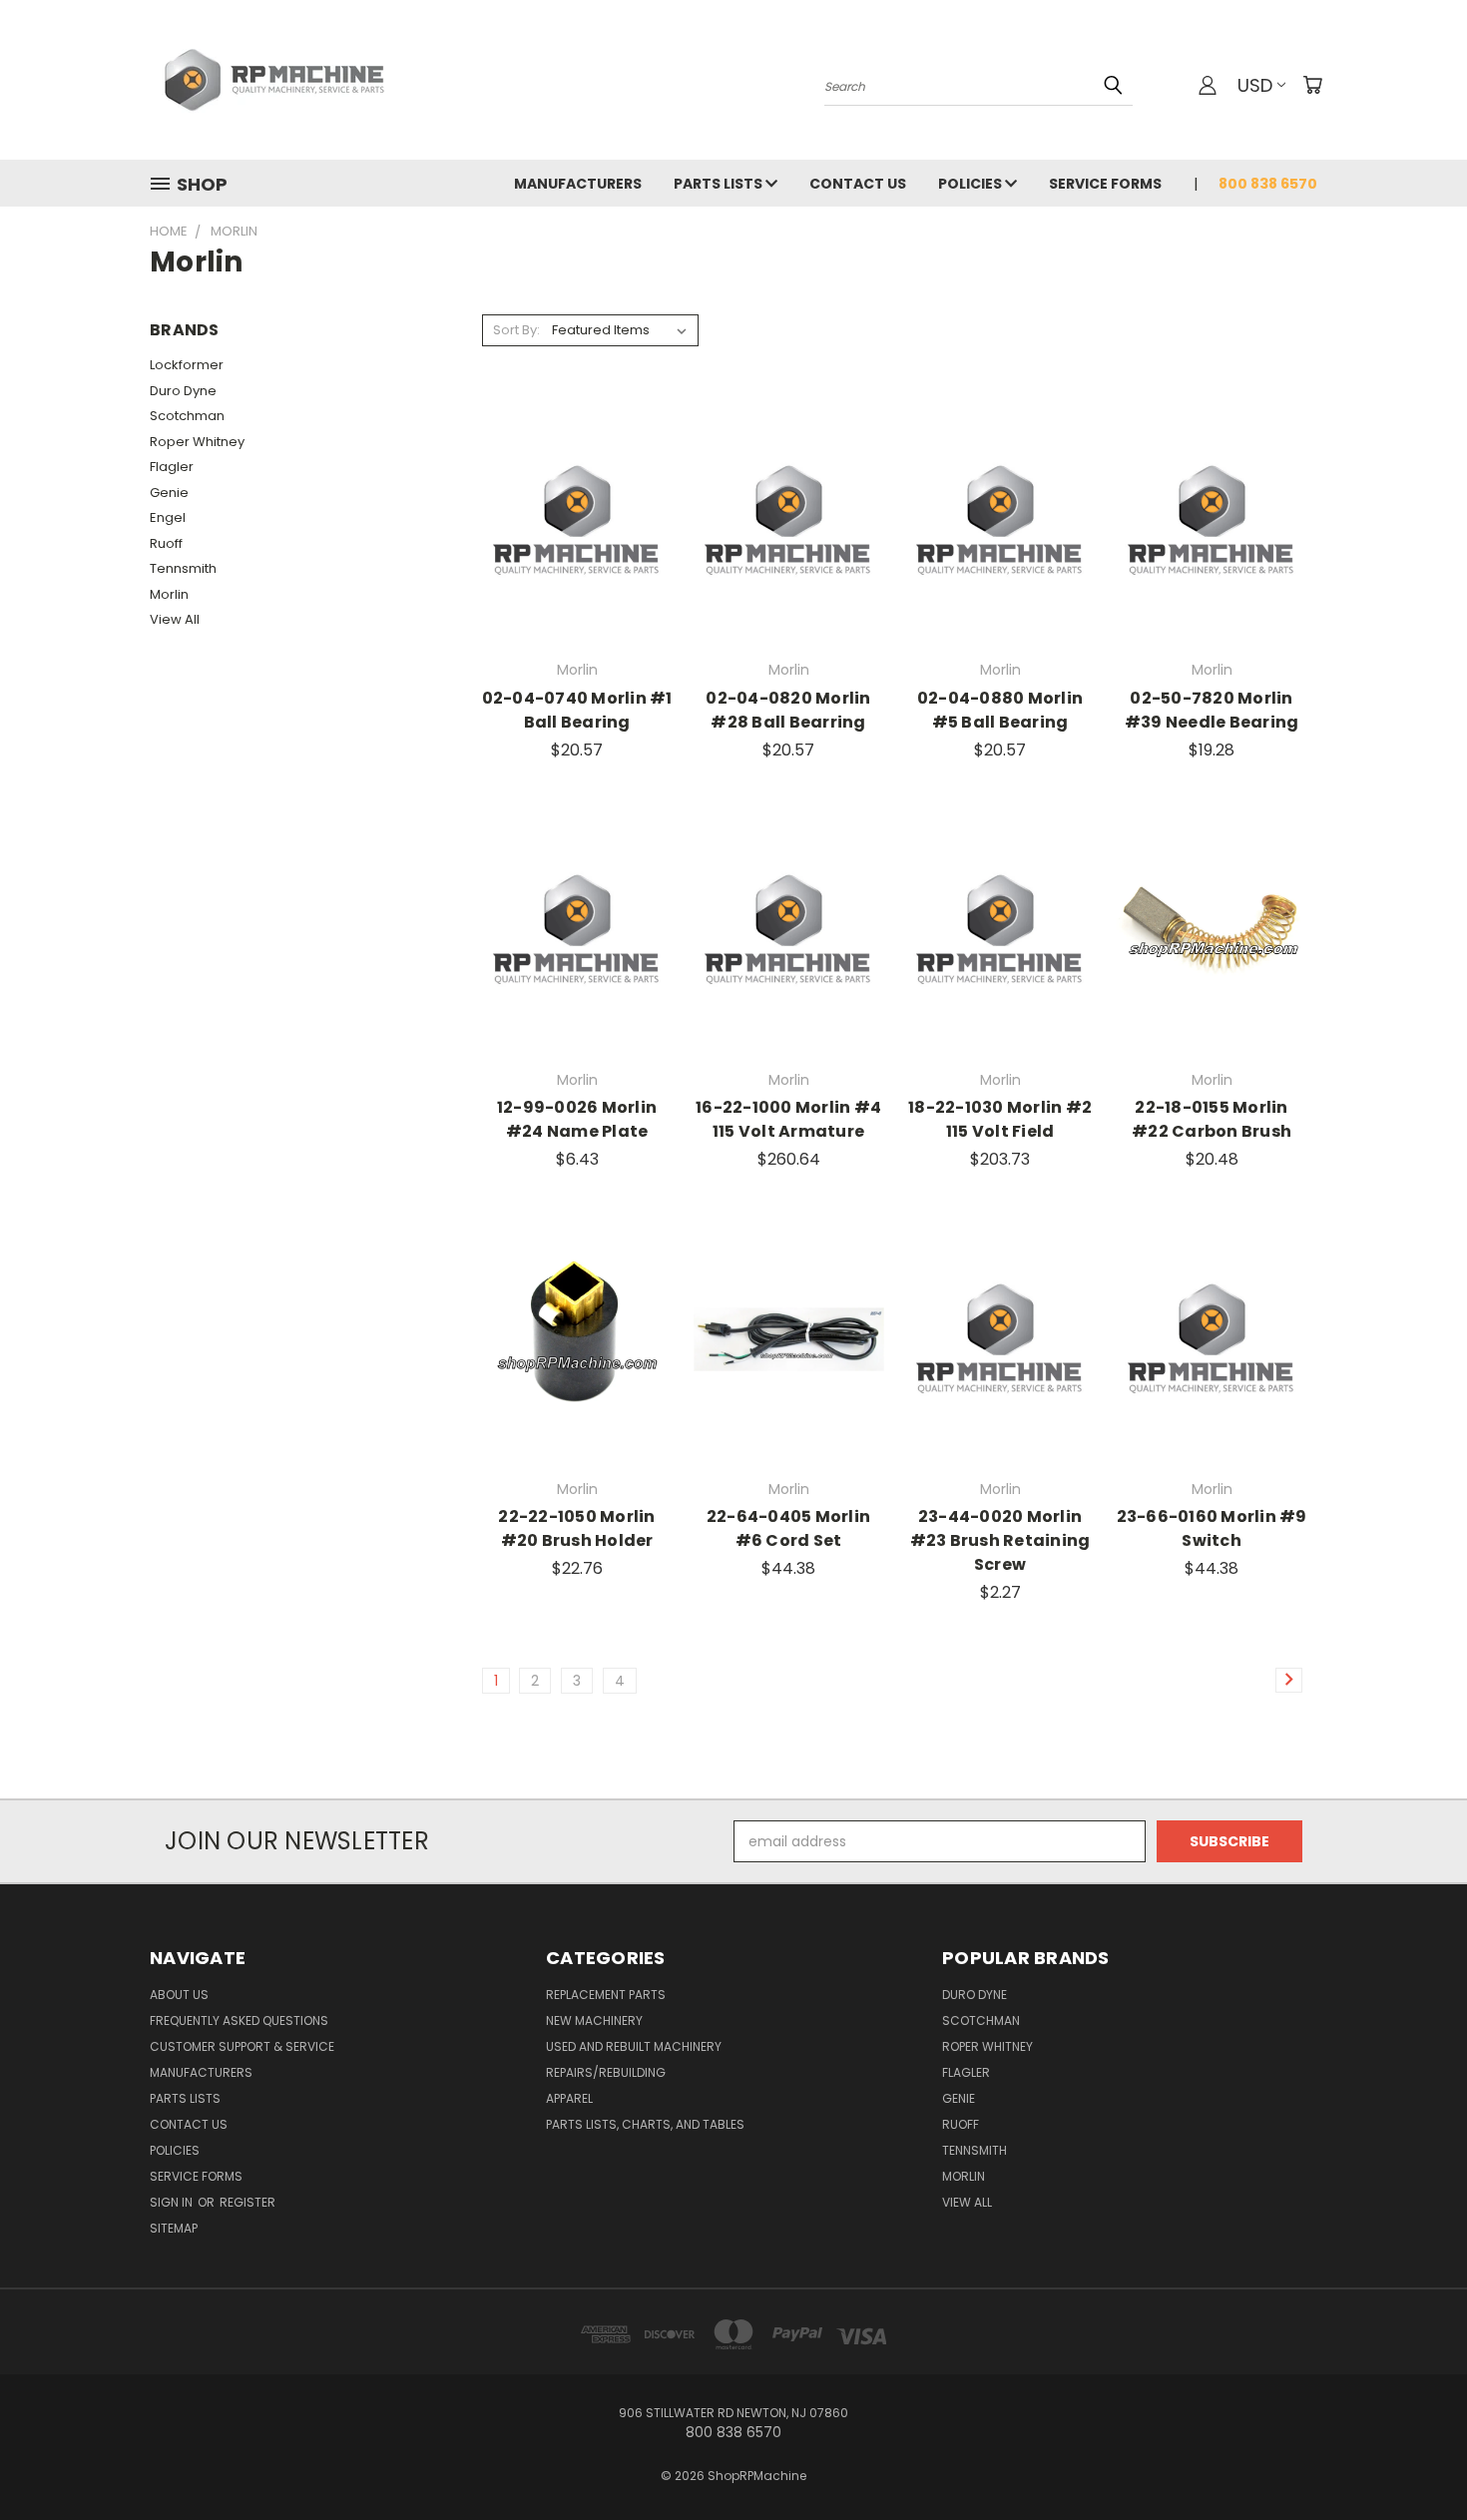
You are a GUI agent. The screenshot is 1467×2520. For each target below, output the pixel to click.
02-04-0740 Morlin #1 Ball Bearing (577, 710)
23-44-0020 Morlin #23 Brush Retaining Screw (1000, 1540)
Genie (169, 493)
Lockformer (187, 365)
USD (1255, 85)
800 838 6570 (1268, 184)
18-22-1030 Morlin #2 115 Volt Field (1000, 1119)
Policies (972, 184)
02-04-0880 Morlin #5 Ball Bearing (1000, 710)
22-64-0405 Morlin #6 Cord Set (788, 1528)
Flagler (172, 467)
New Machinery (594, 2020)
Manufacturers (578, 184)
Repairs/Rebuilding (606, 2072)
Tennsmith (183, 568)
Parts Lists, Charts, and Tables (645, 2124)
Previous (1415, 2458)
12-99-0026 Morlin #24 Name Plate (577, 1119)
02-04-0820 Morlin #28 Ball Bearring (788, 710)
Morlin (169, 594)
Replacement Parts (606, 1995)
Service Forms (1105, 184)
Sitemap (174, 2228)
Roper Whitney (197, 442)
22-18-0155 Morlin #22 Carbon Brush (1212, 1119)
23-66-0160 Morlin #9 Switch (1212, 1528)
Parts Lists (720, 184)
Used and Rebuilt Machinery (634, 2046)
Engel (168, 517)
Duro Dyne (183, 391)
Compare (570, 518)
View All (175, 619)
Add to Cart (577, 555)
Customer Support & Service (242, 2046)
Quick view (577, 480)
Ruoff (166, 543)
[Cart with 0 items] (1312, 85)
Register (247, 2202)
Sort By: (516, 330)
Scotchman (187, 416)
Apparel (569, 2098)
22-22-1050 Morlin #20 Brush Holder (576, 1528)
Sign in (173, 2202)
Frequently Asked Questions (239, 2020)
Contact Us (858, 184)
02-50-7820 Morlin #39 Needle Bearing (1212, 710)
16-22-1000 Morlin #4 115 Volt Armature (788, 1119)
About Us (179, 1995)
